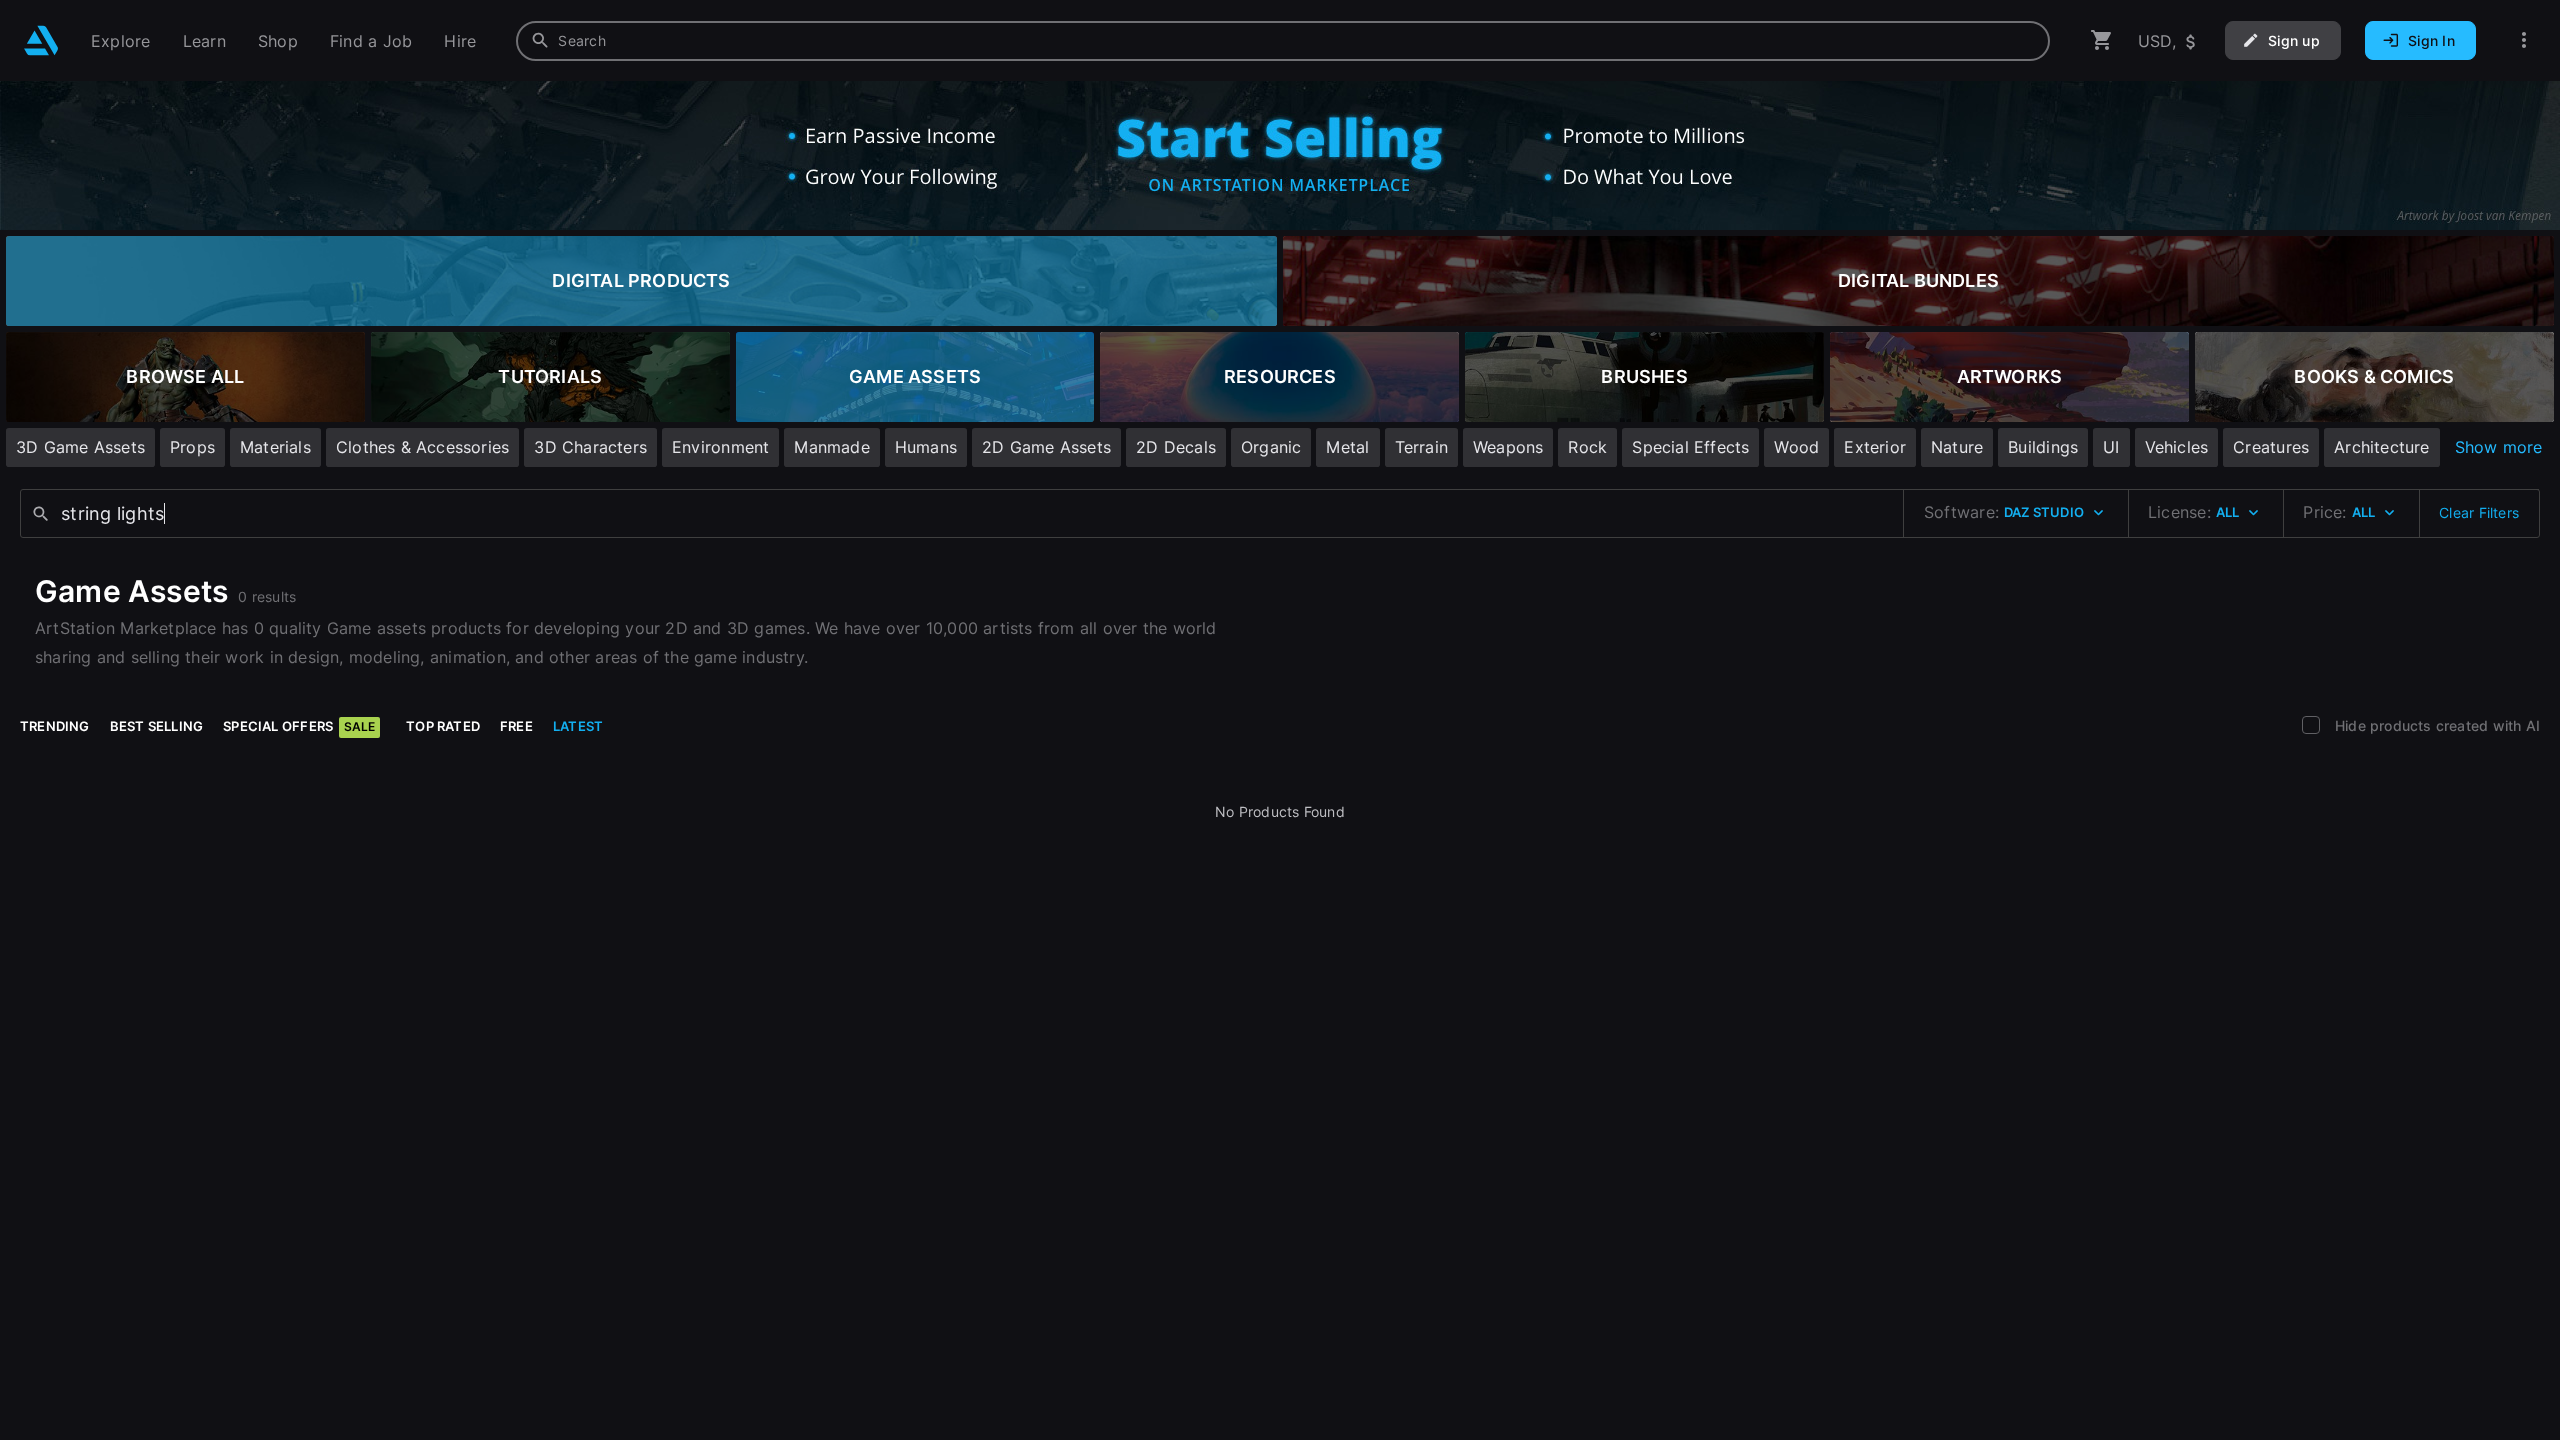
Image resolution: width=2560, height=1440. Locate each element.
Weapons (1508, 447)
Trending (55, 726)
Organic (1271, 447)
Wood (1796, 447)
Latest (578, 726)
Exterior (1875, 447)
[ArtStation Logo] (41, 40)
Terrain (1421, 447)
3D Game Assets (80, 447)
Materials (275, 447)
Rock (1587, 447)
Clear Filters (2479, 512)
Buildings (2043, 447)
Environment (720, 447)
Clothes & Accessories (422, 447)
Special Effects (1690, 447)
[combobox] (1283, 41)
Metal (1347, 447)
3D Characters (590, 447)
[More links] (2524, 40)
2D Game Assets (1046, 447)
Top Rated (443, 726)
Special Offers (299, 726)
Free (516, 726)
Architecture (2382, 447)
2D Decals (1176, 447)
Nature (1957, 447)
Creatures (2271, 447)
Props (192, 447)
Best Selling (157, 726)
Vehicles (2177, 447)
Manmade (831, 447)
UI (2111, 447)
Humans (926, 447)
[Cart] (2102, 40)
